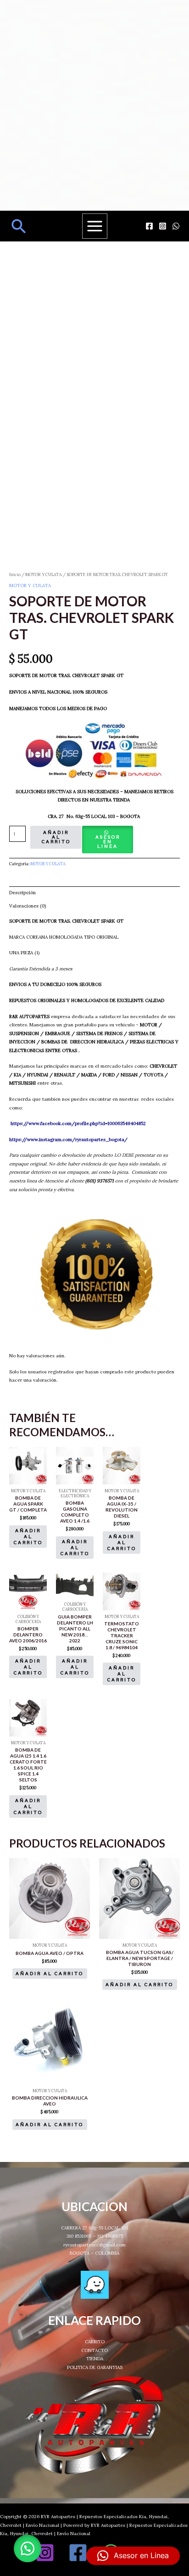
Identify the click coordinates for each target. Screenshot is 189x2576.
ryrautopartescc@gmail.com (94, 2245)
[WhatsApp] (176, 226)
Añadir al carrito (56, 837)
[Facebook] (149, 226)
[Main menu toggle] (95, 226)
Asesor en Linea (108, 842)
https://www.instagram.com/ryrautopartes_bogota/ (68, 1140)
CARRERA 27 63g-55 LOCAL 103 (94, 2228)
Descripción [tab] (22, 893)
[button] (19, 226)
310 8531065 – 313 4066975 (95, 2236)
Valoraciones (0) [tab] (28, 906)
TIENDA (95, 2359)
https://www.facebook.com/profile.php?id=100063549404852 (78, 1123)
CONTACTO (94, 2350)
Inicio (15, 575)
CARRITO (95, 2342)
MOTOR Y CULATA (44, 575)
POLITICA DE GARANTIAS (95, 2367)
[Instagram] (163, 226)
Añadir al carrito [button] (28, 1537)
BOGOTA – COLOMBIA (94, 2253)
